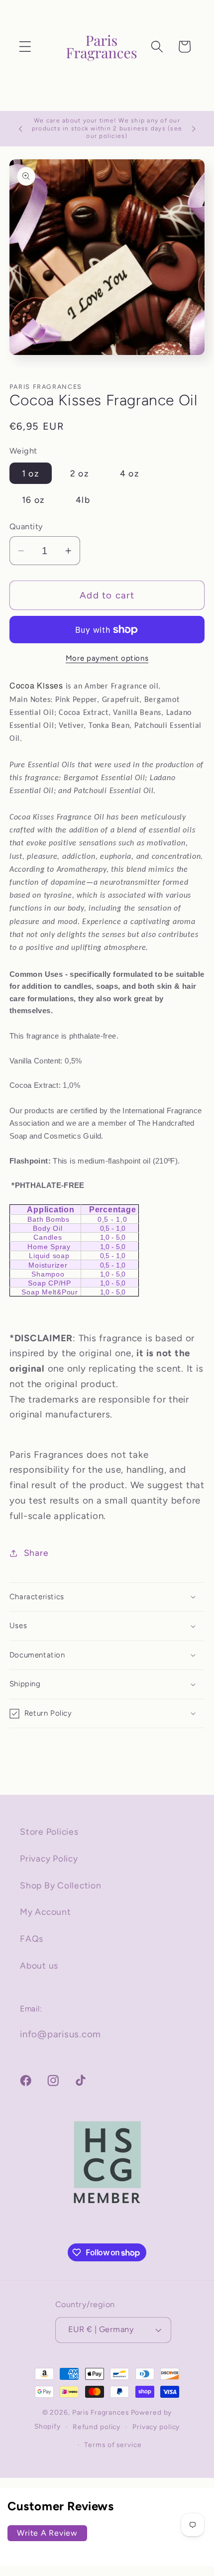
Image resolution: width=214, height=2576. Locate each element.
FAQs (32, 1938)
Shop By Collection (61, 1885)
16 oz (33, 500)
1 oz (31, 473)
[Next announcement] (194, 129)
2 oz (80, 473)
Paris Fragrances (101, 2412)
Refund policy (97, 2427)
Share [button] (36, 1553)
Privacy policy (156, 2427)
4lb (83, 500)
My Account (46, 1912)
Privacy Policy (49, 1858)
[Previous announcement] (20, 129)
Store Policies (49, 1831)
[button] (25, 47)
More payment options (107, 658)
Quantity (26, 527)
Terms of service (113, 2445)
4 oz (130, 473)
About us (39, 1965)
